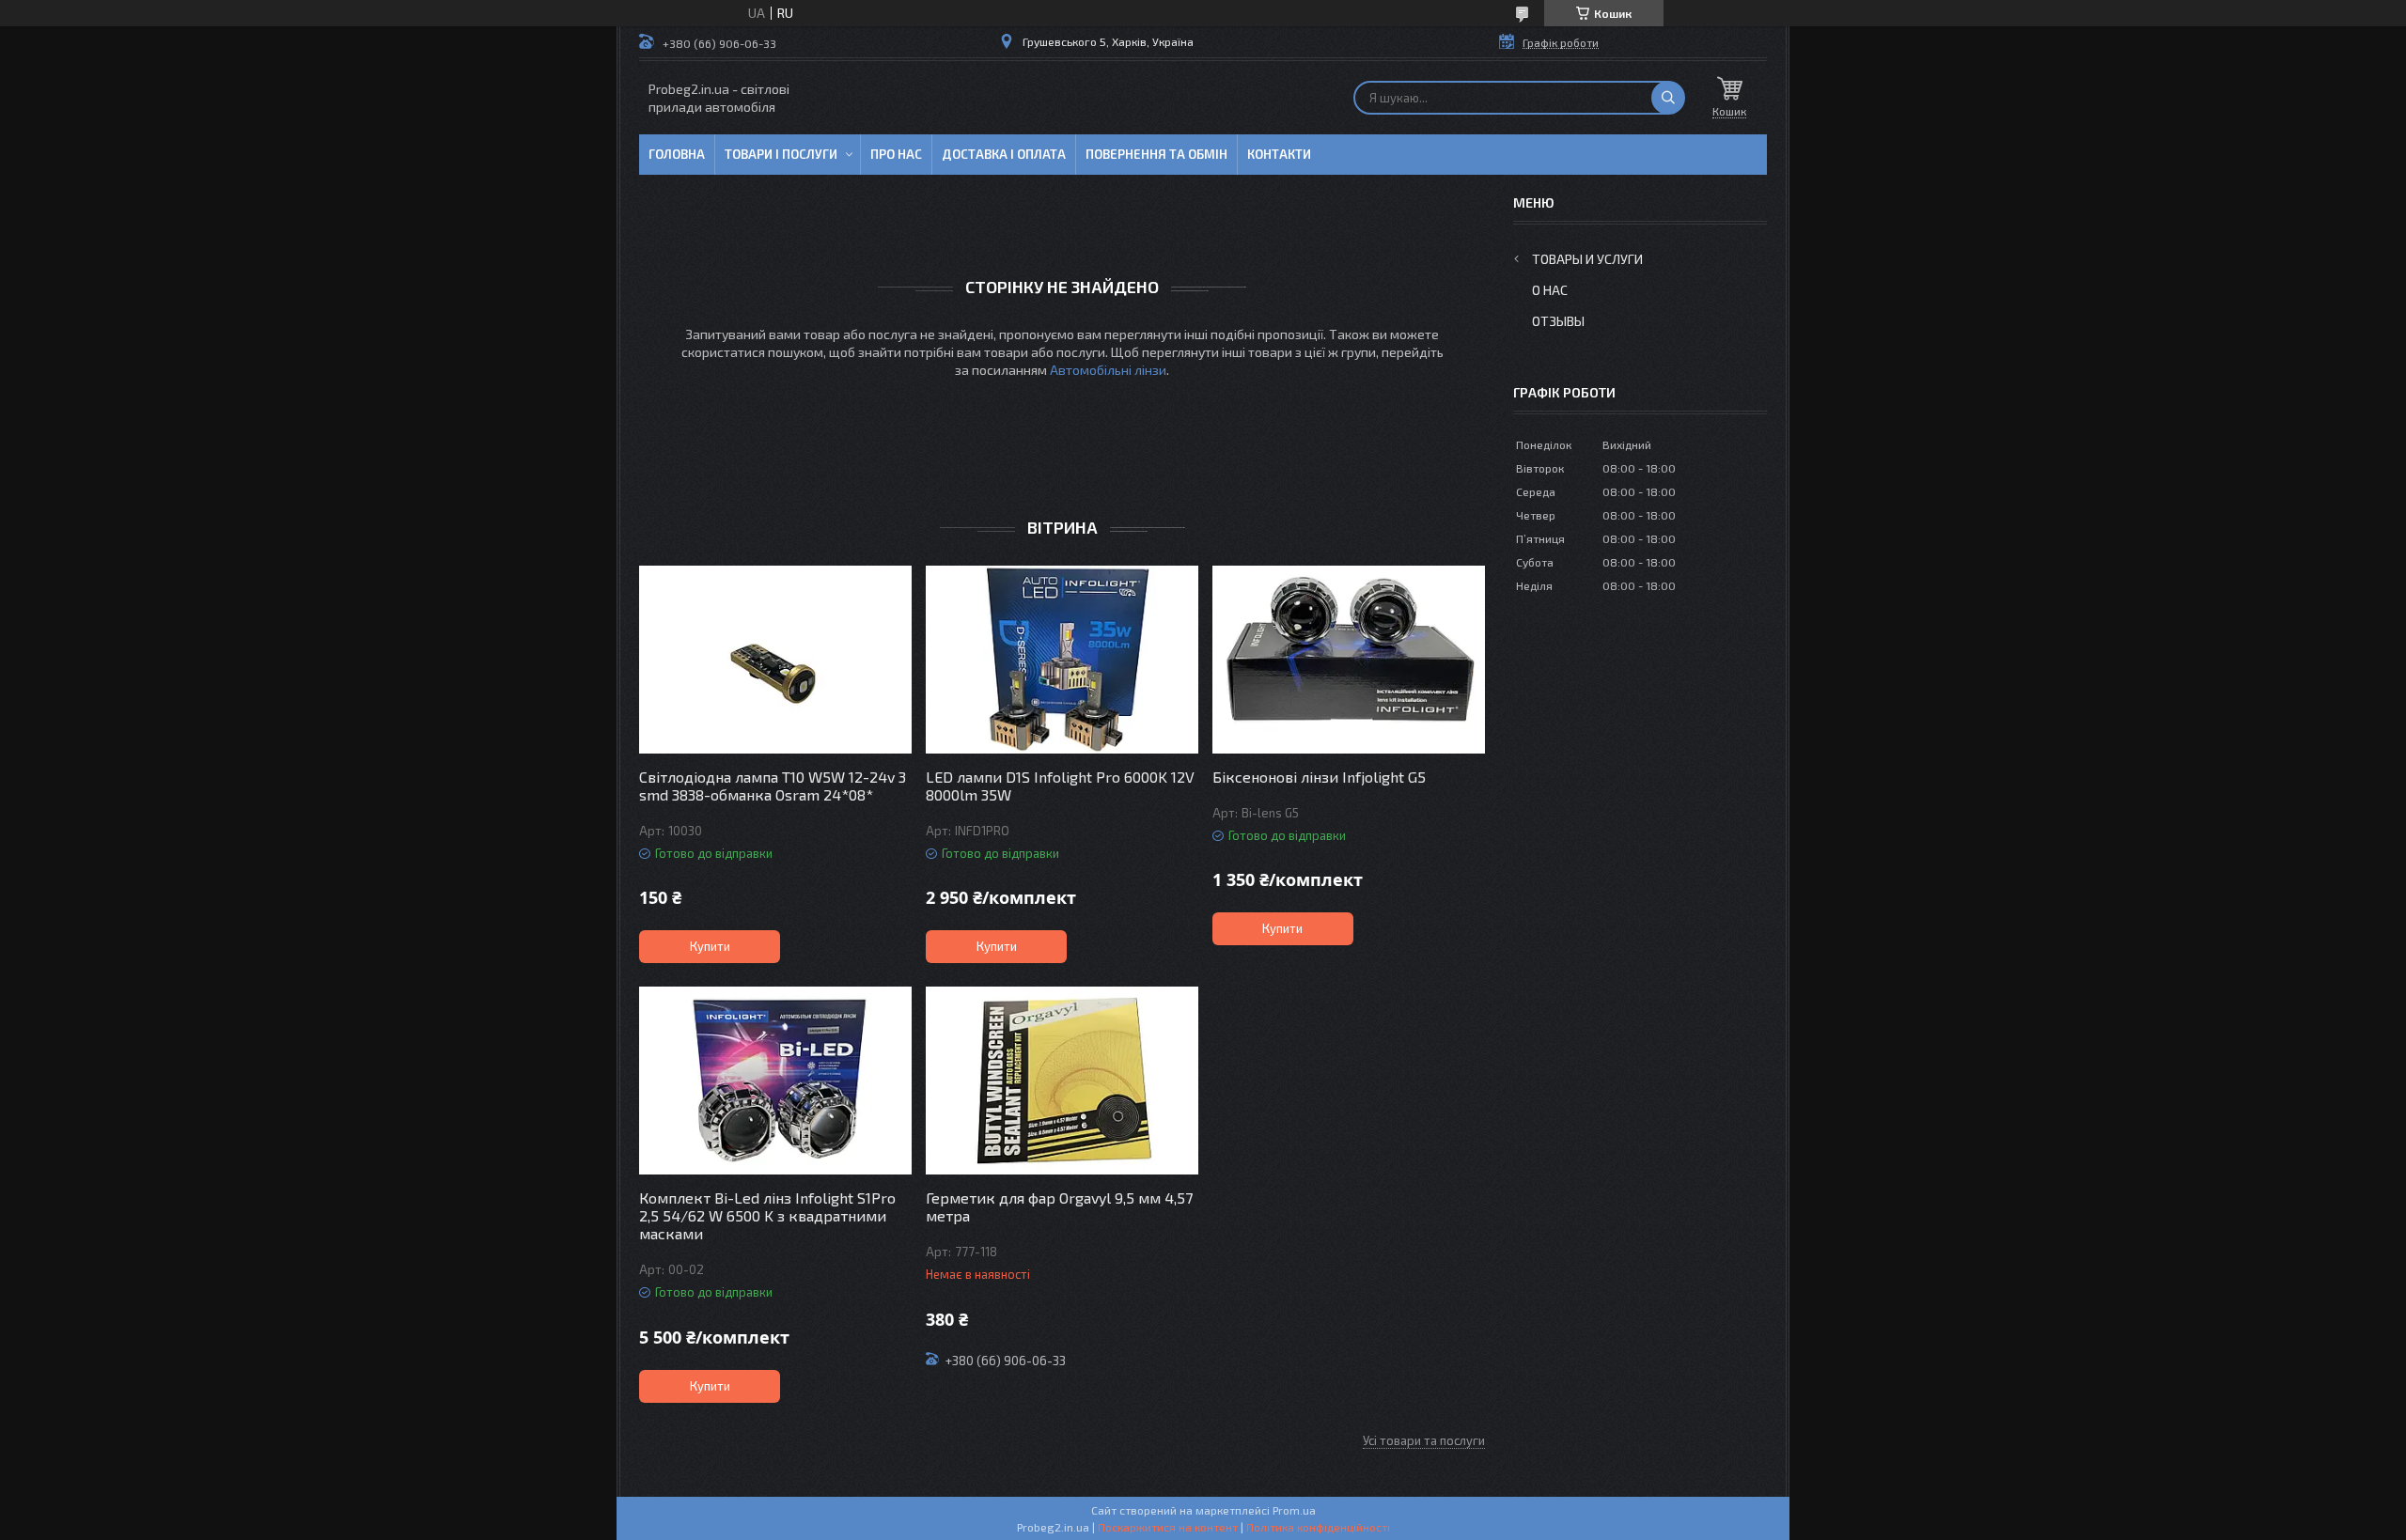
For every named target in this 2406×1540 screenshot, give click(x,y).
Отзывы (1558, 321)
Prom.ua (1294, 1510)
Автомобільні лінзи (1108, 370)
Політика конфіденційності (1318, 1527)
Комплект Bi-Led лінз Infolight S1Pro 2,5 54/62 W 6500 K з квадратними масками (767, 1215)
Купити (710, 946)
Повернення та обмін (1156, 154)
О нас (1550, 290)
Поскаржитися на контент (1168, 1527)
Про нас (896, 154)
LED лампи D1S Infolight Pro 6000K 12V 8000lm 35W (1060, 786)
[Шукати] (1668, 98)
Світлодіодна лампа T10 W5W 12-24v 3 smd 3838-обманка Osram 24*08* (773, 786)
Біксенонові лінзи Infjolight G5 (1319, 777)
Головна (677, 154)
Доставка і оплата (1004, 154)
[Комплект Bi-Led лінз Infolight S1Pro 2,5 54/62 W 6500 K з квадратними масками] (775, 1081)
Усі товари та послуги (1424, 1440)
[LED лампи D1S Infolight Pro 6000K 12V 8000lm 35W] (1062, 660)
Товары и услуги (1587, 259)
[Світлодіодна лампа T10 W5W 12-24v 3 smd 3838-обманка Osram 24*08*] (775, 660)
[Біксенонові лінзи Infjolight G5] (1349, 660)
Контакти (1279, 154)
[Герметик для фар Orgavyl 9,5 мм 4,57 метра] (1062, 1081)
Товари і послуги (781, 154)
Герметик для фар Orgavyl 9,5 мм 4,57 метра (1059, 1206)
